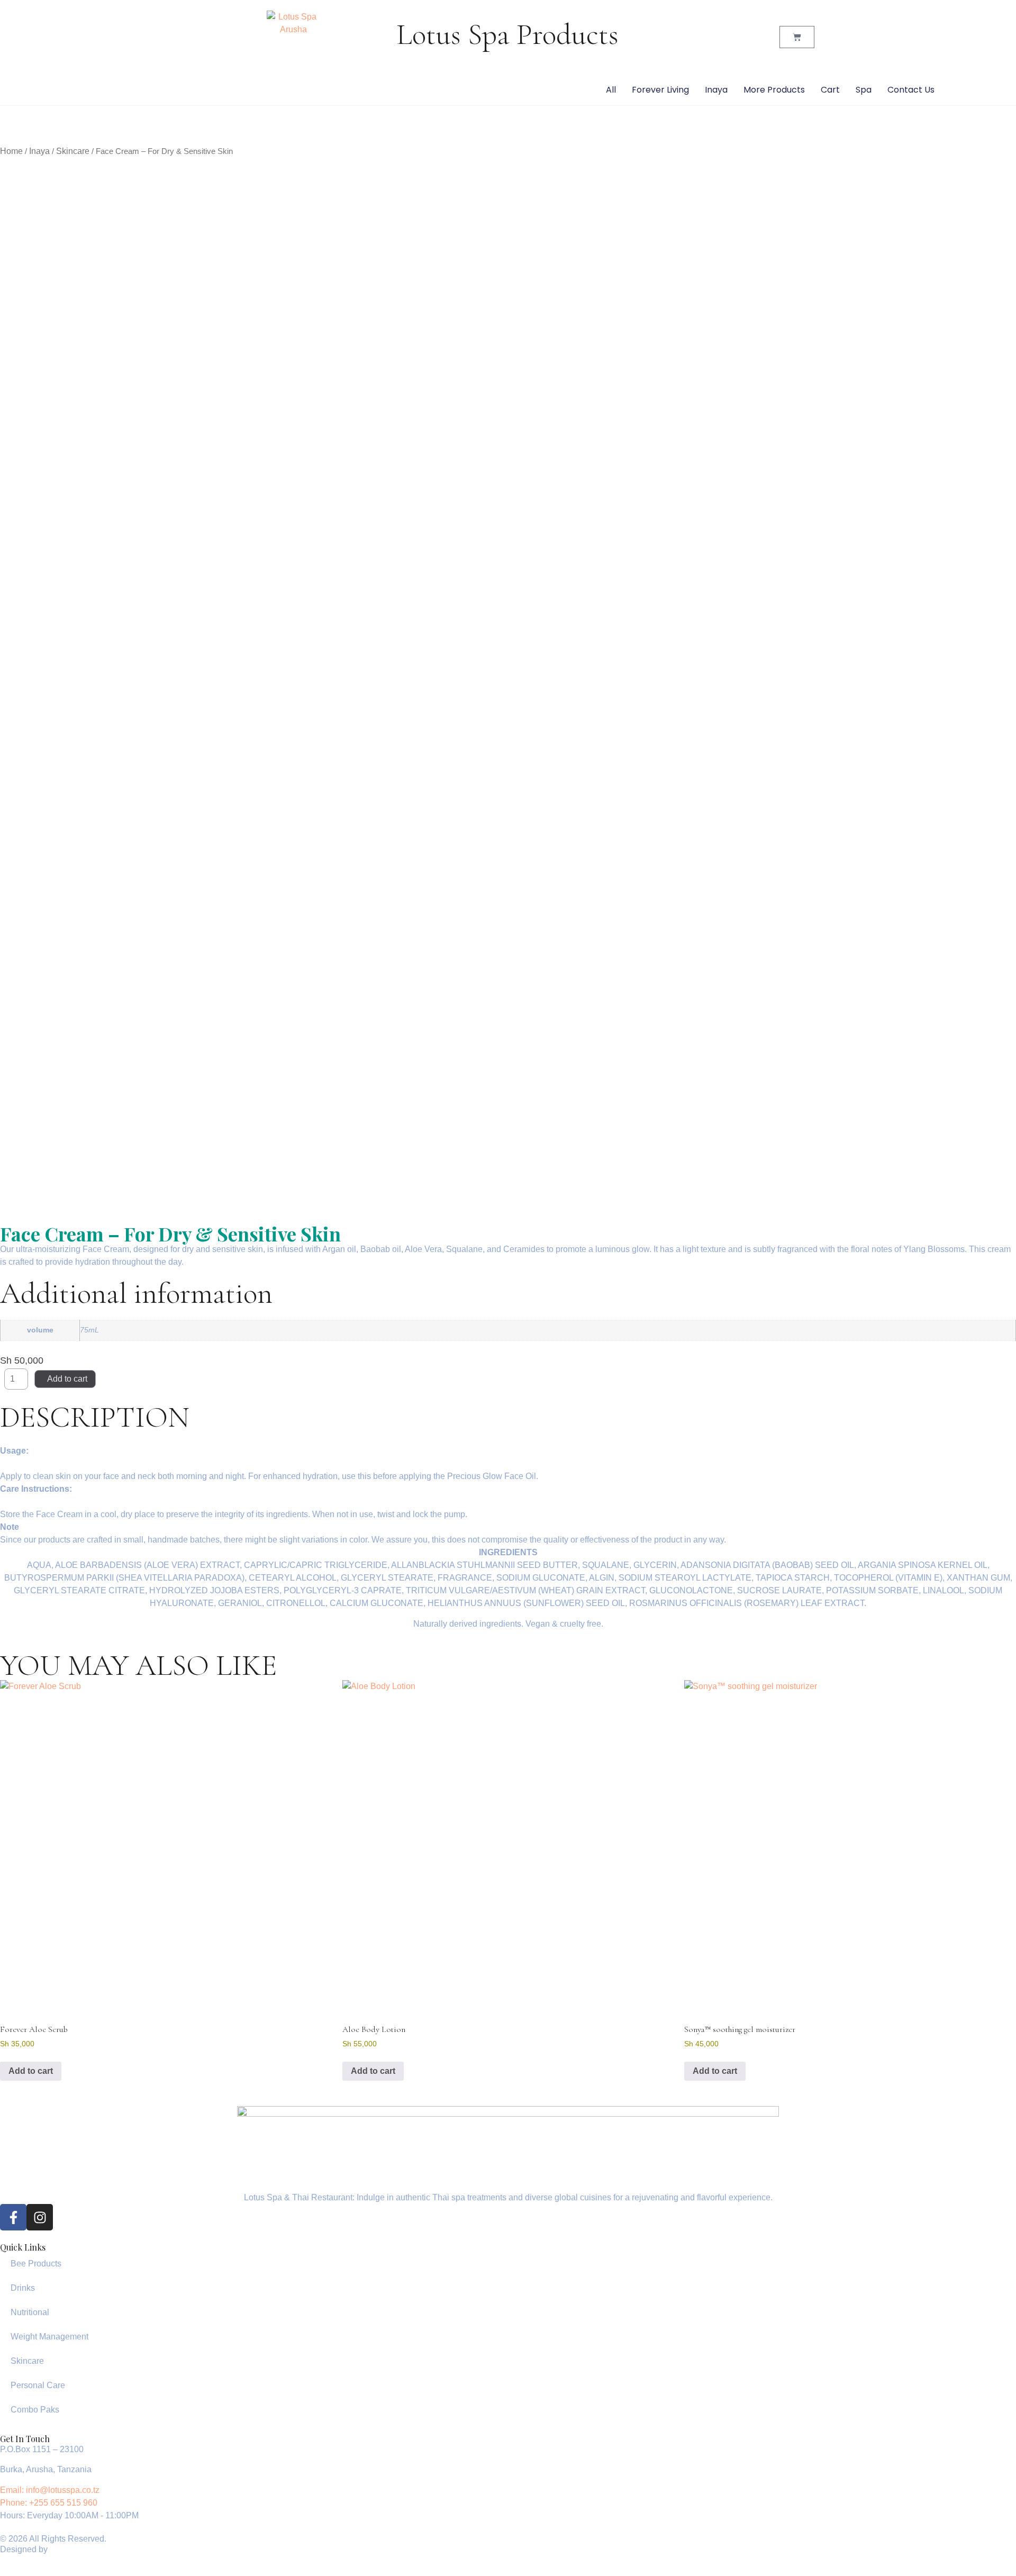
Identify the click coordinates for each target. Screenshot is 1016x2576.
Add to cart (67, 1379)
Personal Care (38, 2385)
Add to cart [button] (31, 2071)
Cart (830, 90)
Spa (864, 90)
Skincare (73, 151)
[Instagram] (40, 2217)
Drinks (23, 2288)
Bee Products (36, 2264)
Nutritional (30, 2312)
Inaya (716, 90)
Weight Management (49, 2337)
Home (11, 151)
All (611, 90)
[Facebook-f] (13, 2217)
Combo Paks (35, 2410)
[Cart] (797, 37)
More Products (774, 90)
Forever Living (660, 90)
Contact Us (911, 90)
